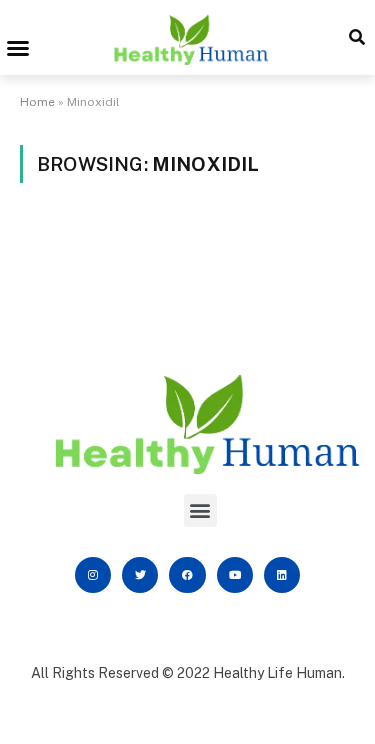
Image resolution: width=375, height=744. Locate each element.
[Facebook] (187, 575)
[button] (18, 48)
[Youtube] (235, 575)
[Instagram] (93, 575)
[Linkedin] (282, 575)
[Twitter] (140, 575)
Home (37, 102)
